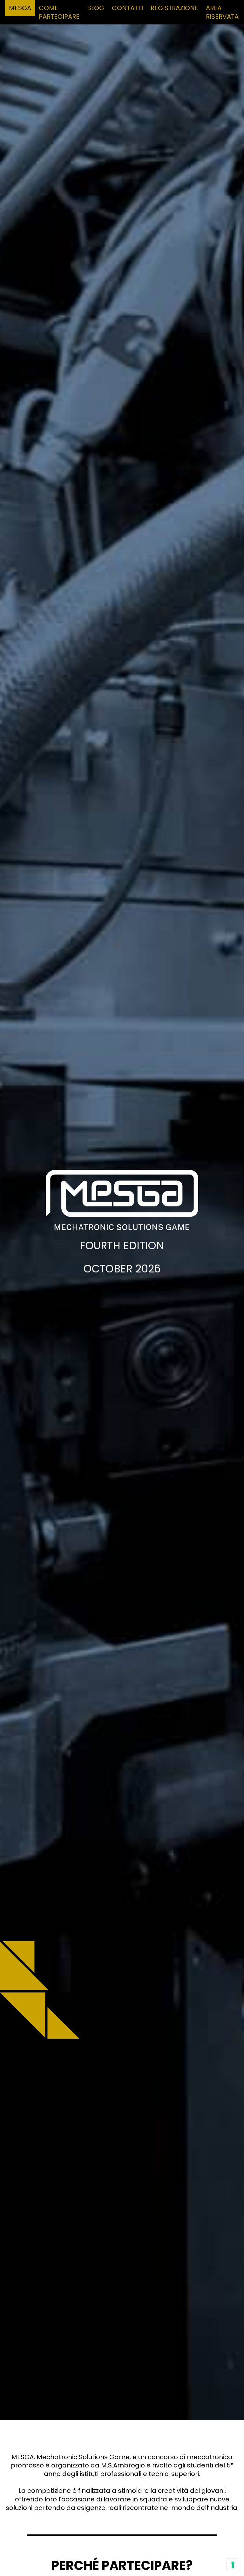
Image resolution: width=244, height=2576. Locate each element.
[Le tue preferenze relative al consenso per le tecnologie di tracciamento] (233, 2565)
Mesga (20, 8)
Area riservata (222, 12)
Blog (96, 8)
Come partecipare (59, 12)
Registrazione (174, 8)
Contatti (127, 8)
